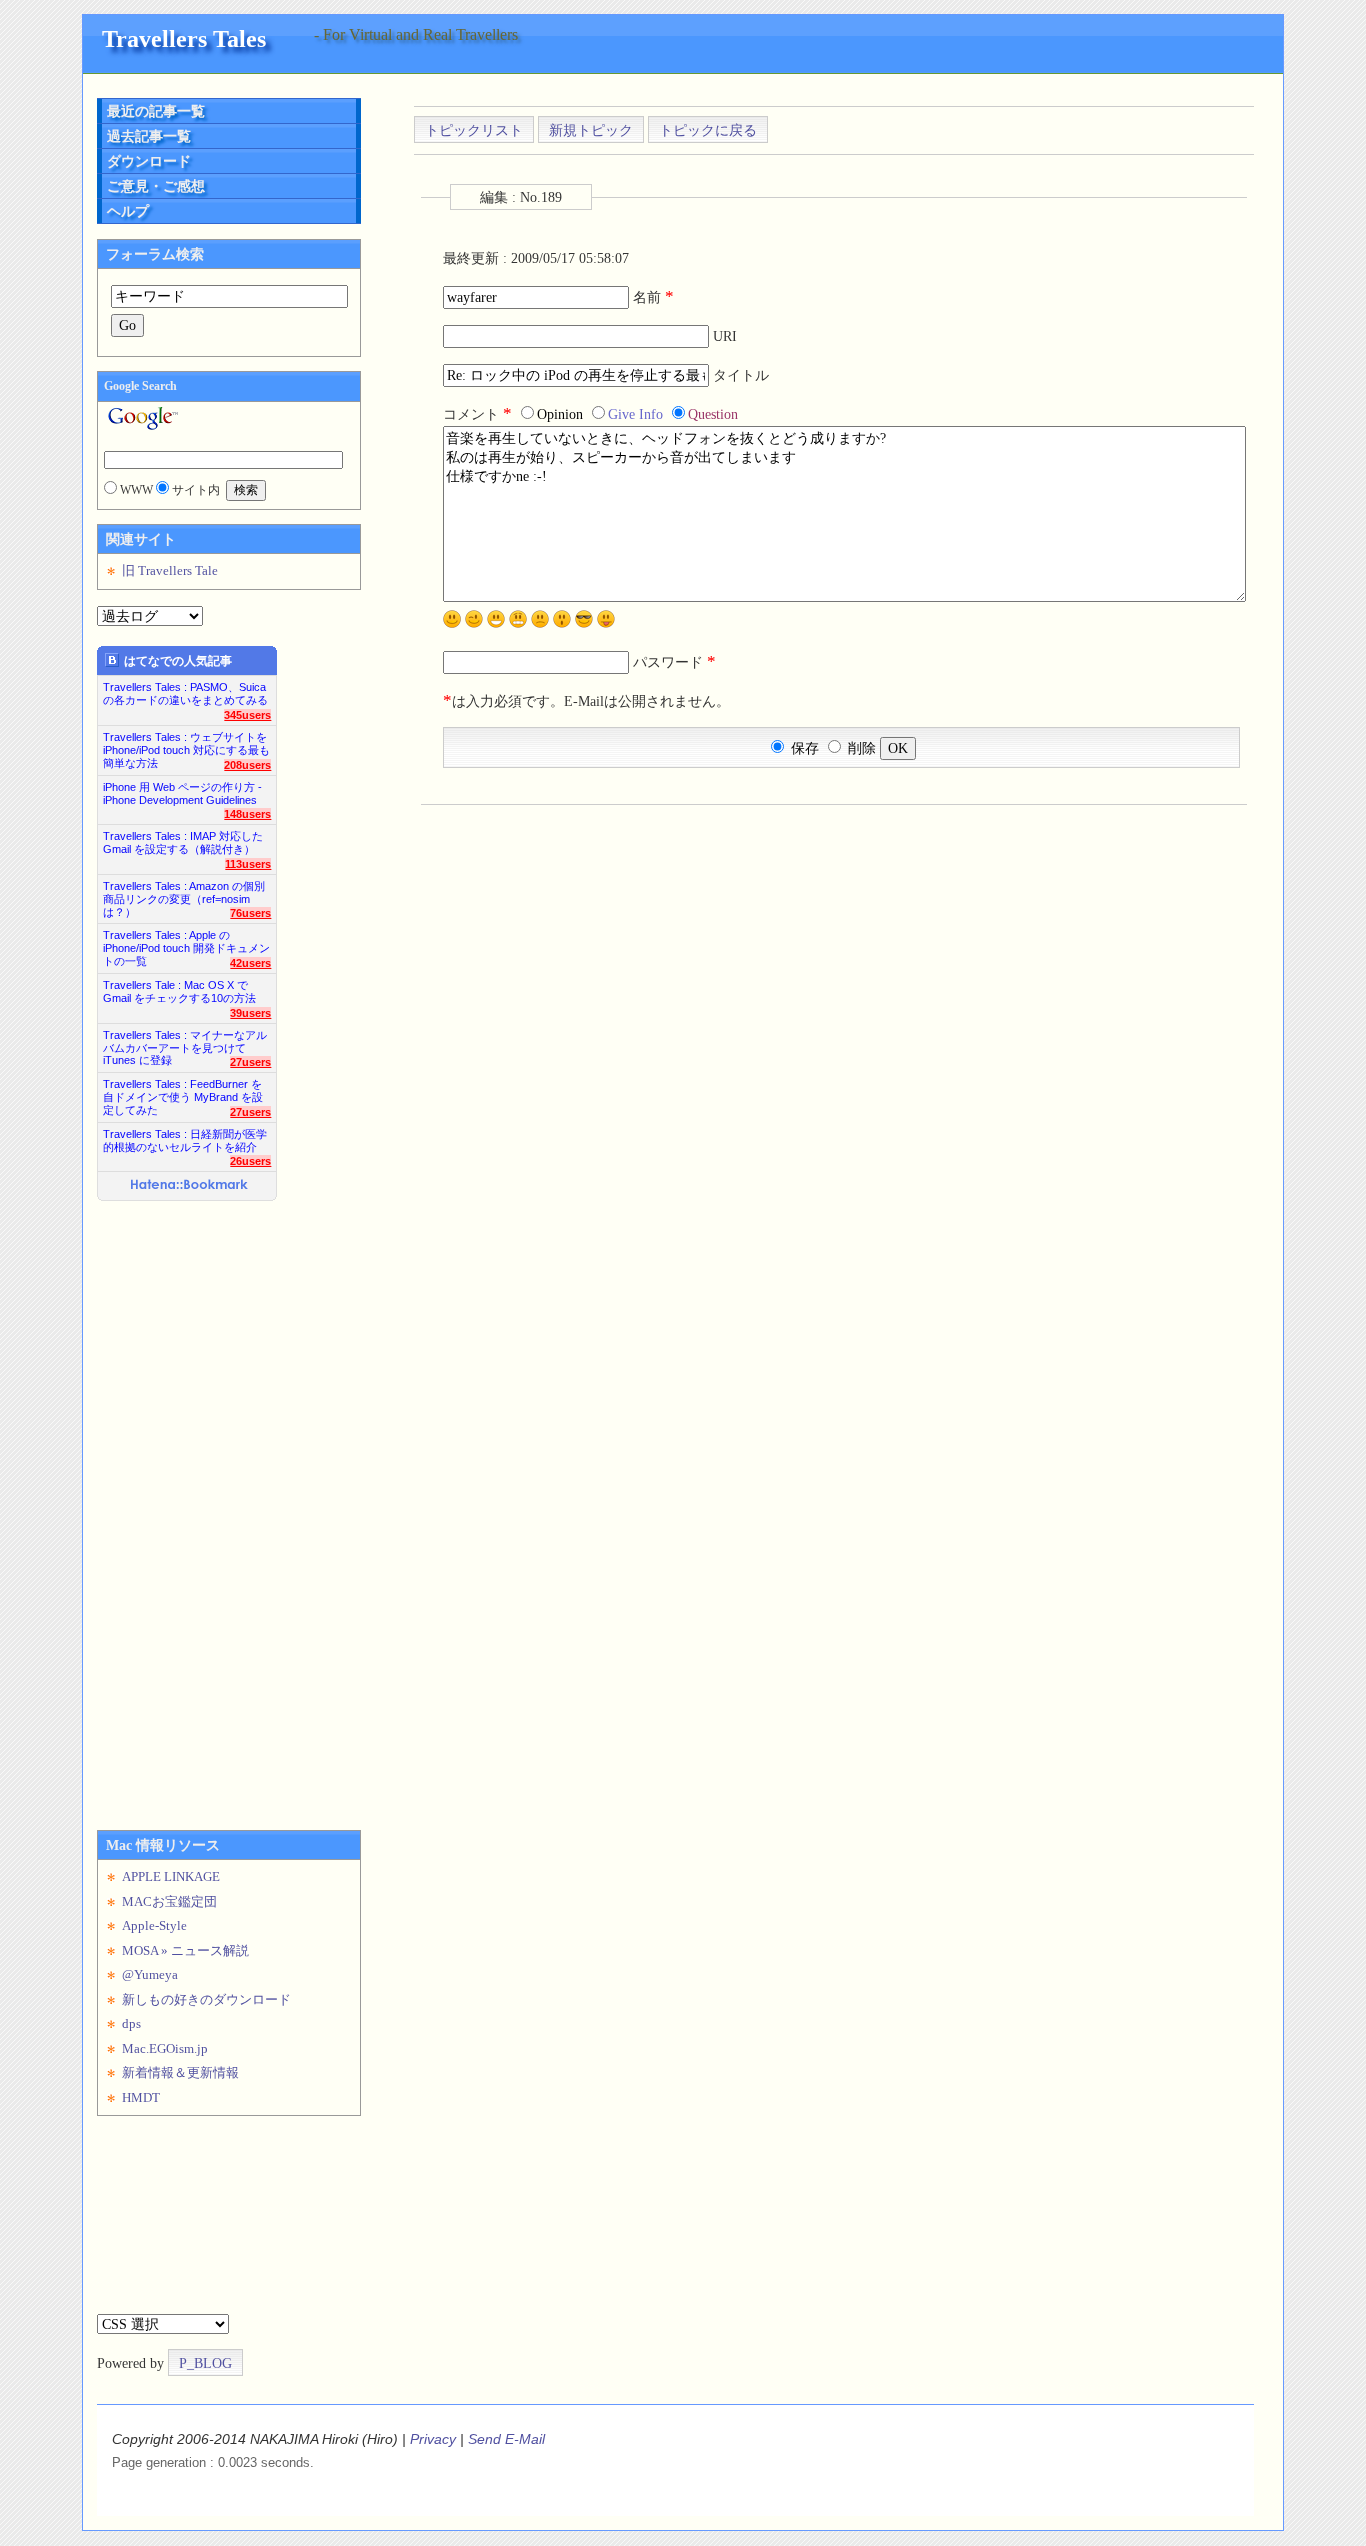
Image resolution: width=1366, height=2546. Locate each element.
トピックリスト (474, 130)
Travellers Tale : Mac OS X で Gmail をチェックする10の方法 (179, 991)
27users (250, 1062)
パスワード (674, 662)
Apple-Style (154, 1925)
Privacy (433, 2439)
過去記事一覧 (149, 136)
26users (250, 1161)
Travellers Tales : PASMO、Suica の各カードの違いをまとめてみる (185, 693)
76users (250, 913)
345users (247, 715)
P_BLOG (205, 2363)
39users (250, 1013)
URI (725, 336)
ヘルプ (128, 211)
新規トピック (591, 130)
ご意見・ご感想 (156, 186)
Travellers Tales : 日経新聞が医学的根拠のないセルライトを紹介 (185, 1140)
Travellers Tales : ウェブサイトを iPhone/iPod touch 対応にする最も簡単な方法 (186, 744)
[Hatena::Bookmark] (189, 1186)
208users (247, 765)
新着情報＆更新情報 (180, 2072)
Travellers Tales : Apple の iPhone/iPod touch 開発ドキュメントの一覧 (186, 942)
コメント (477, 414)
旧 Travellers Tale (170, 570)
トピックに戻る (708, 130)
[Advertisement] (177, 1508)
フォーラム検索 (155, 254)
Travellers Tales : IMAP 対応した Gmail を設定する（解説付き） (183, 842)
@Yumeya (150, 1974)
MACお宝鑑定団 (169, 1901)
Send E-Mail (506, 2439)
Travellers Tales (184, 38)
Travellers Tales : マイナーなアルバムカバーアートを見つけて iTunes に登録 (185, 1042)
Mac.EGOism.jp (165, 2048)
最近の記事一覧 (156, 111)
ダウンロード (149, 161)
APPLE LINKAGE (171, 1876)
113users (248, 864)
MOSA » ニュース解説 (185, 1950)
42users (250, 963)
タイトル (741, 375)
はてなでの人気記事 (178, 661)
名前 (653, 297)
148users (247, 814)
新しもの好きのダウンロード (206, 1999)
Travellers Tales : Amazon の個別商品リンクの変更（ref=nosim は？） (184, 893)
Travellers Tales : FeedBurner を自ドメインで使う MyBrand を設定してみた (183, 1091)
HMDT (141, 2097)
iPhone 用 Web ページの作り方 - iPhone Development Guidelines (182, 793)
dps (131, 2023)
